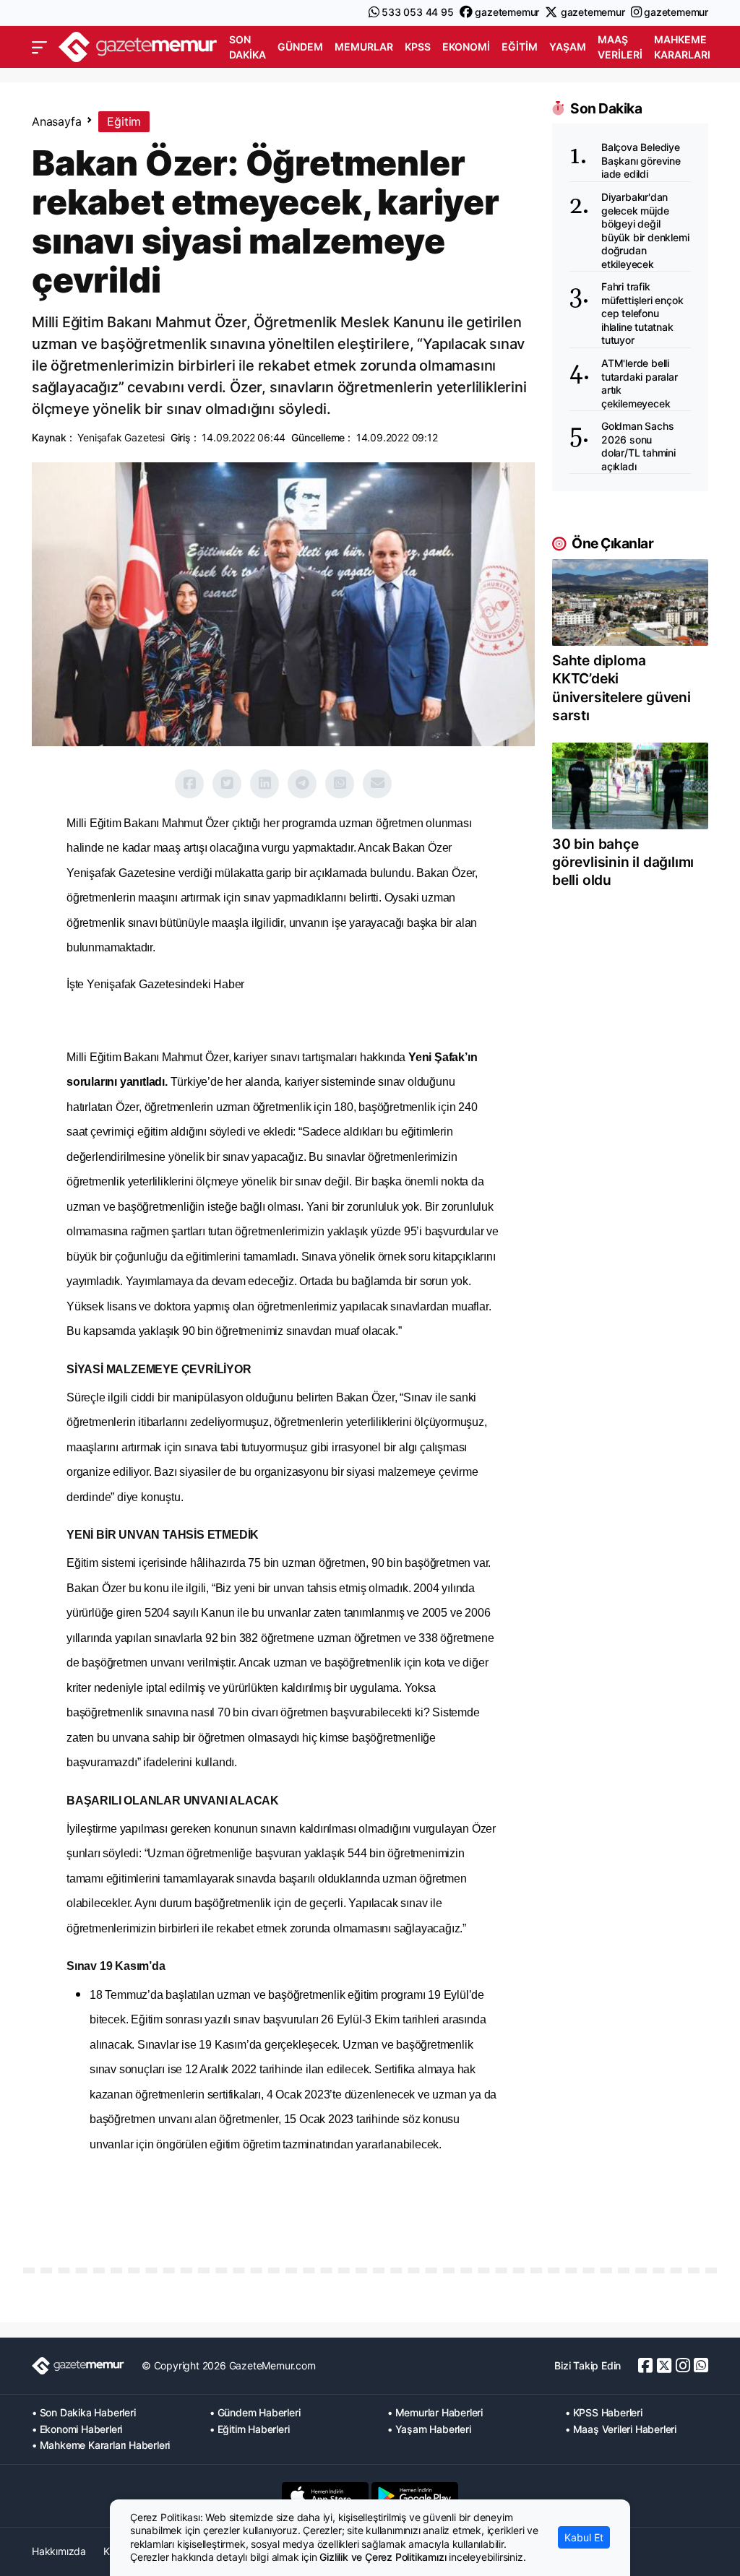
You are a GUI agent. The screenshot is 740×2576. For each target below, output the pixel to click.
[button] (39, 48)
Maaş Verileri (620, 47)
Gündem (300, 47)
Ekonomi (466, 47)
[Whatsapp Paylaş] (340, 784)
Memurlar (364, 47)
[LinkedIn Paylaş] (264, 784)
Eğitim (520, 47)
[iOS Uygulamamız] (325, 2496)
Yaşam (568, 47)
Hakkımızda (59, 2551)
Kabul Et (584, 2537)
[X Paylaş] (227, 784)
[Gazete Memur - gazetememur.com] (138, 46)
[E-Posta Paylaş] (377, 784)
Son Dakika (248, 47)
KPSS (418, 47)
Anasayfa (56, 121)
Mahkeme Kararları (682, 47)
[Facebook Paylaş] (189, 784)
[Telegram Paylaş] (302, 784)
